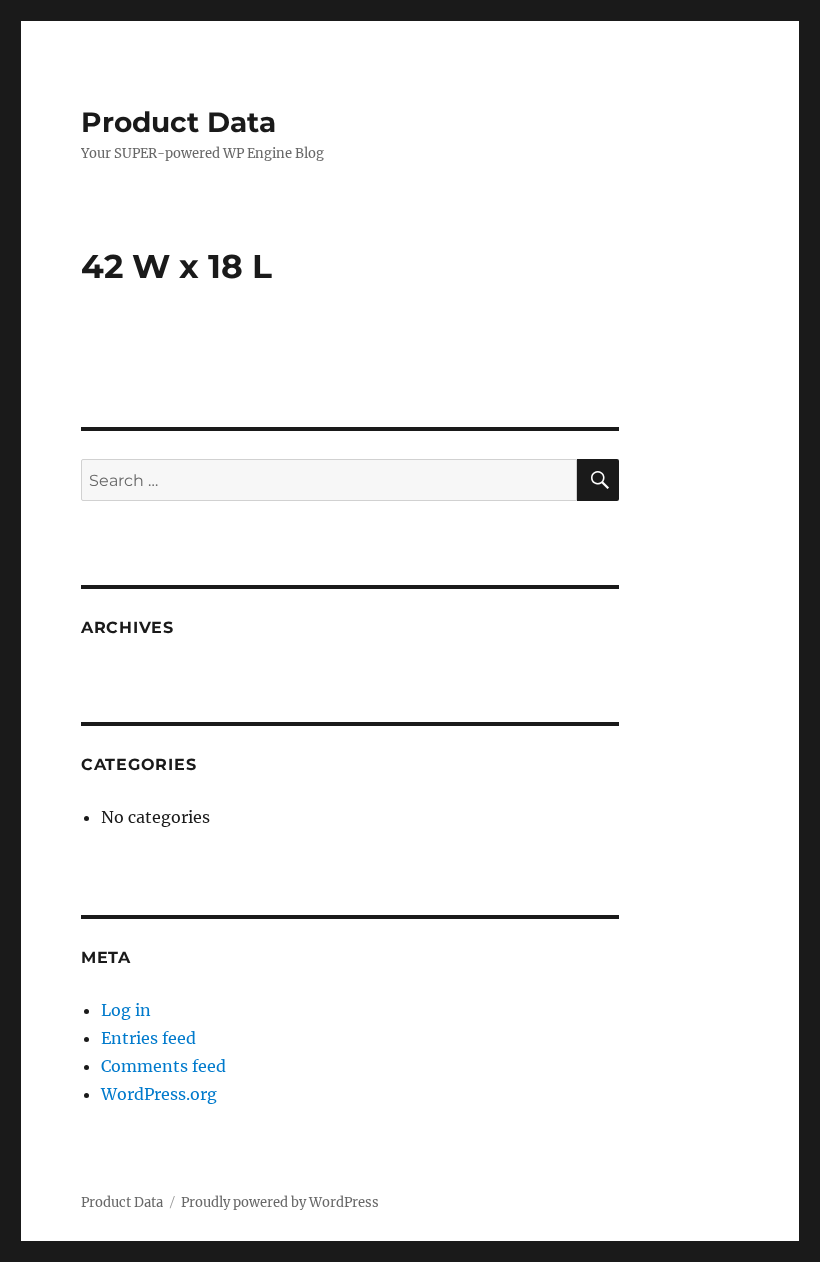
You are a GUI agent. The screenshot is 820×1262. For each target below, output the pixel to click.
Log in (126, 1010)
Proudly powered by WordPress (280, 1202)
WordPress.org (159, 1094)
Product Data (178, 122)
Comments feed (163, 1066)
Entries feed (148, 1038)
